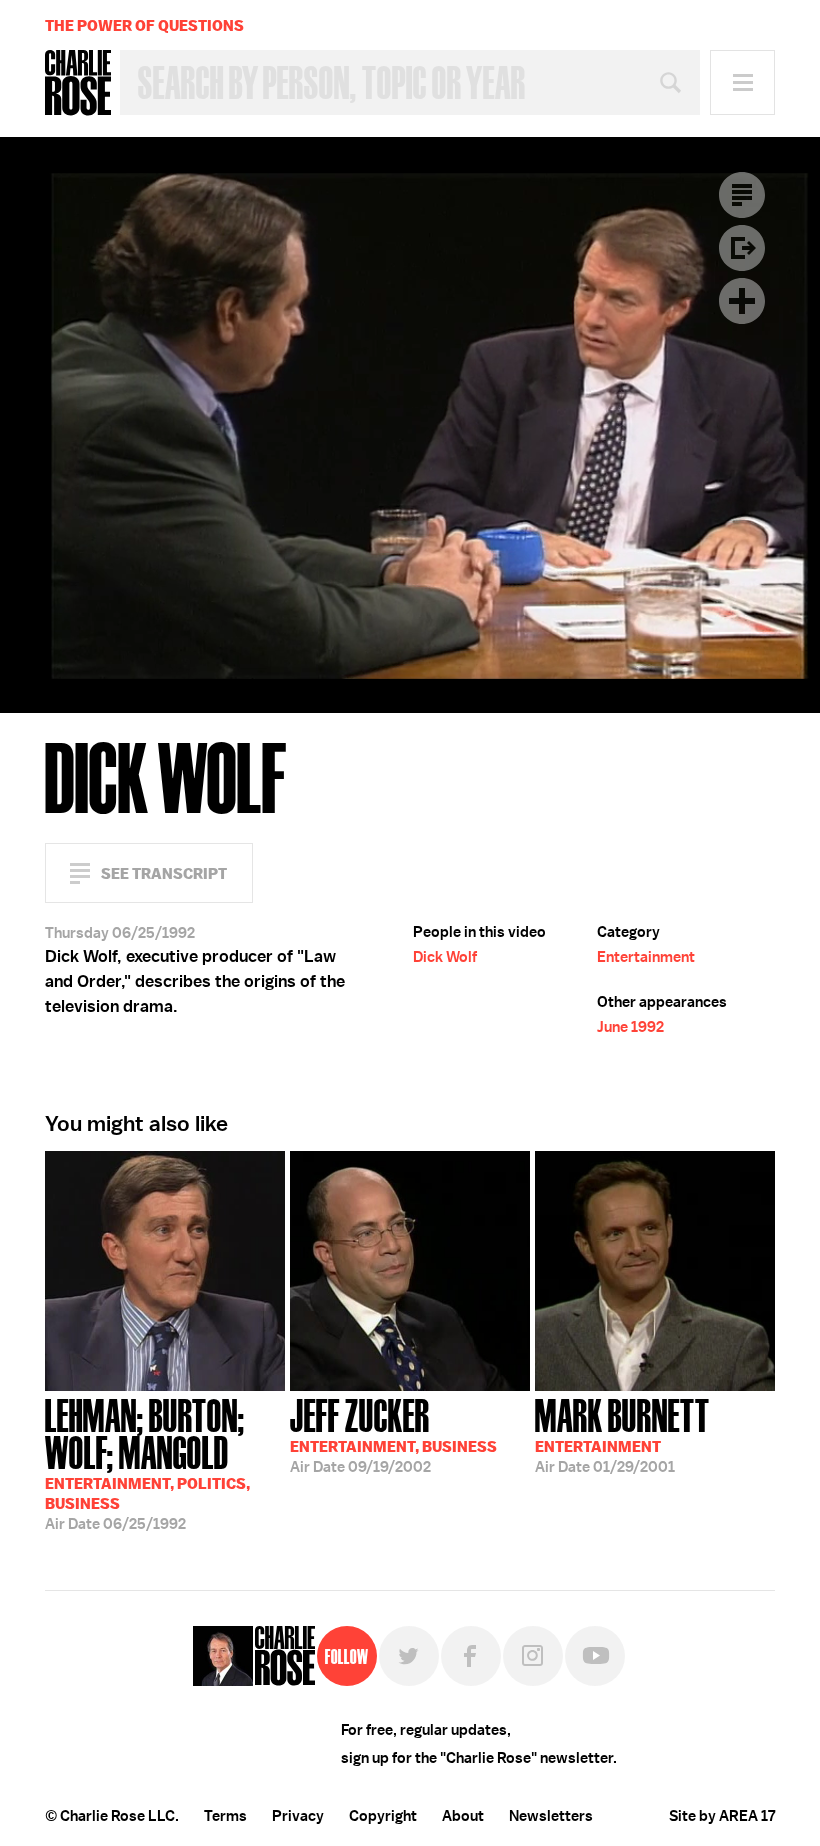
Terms (225, 1816)
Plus (742, 301)
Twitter (409, 1656)
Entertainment (646, 957)
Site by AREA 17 (722, 1816)
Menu (742, 82)
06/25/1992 (147, 1462)
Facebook (471, 1656)
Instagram (533, 1656)
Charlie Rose (78, 83)
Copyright (383, 1816)
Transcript (742, 195)
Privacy (298, 1816)
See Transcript (164, 873)
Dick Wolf (445, 957)
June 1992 (630, 1027)
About (463, 1816)
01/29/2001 (622, 1434)
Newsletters (551, 1816)
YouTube (595, 1656)
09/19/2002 (393, 1434)
